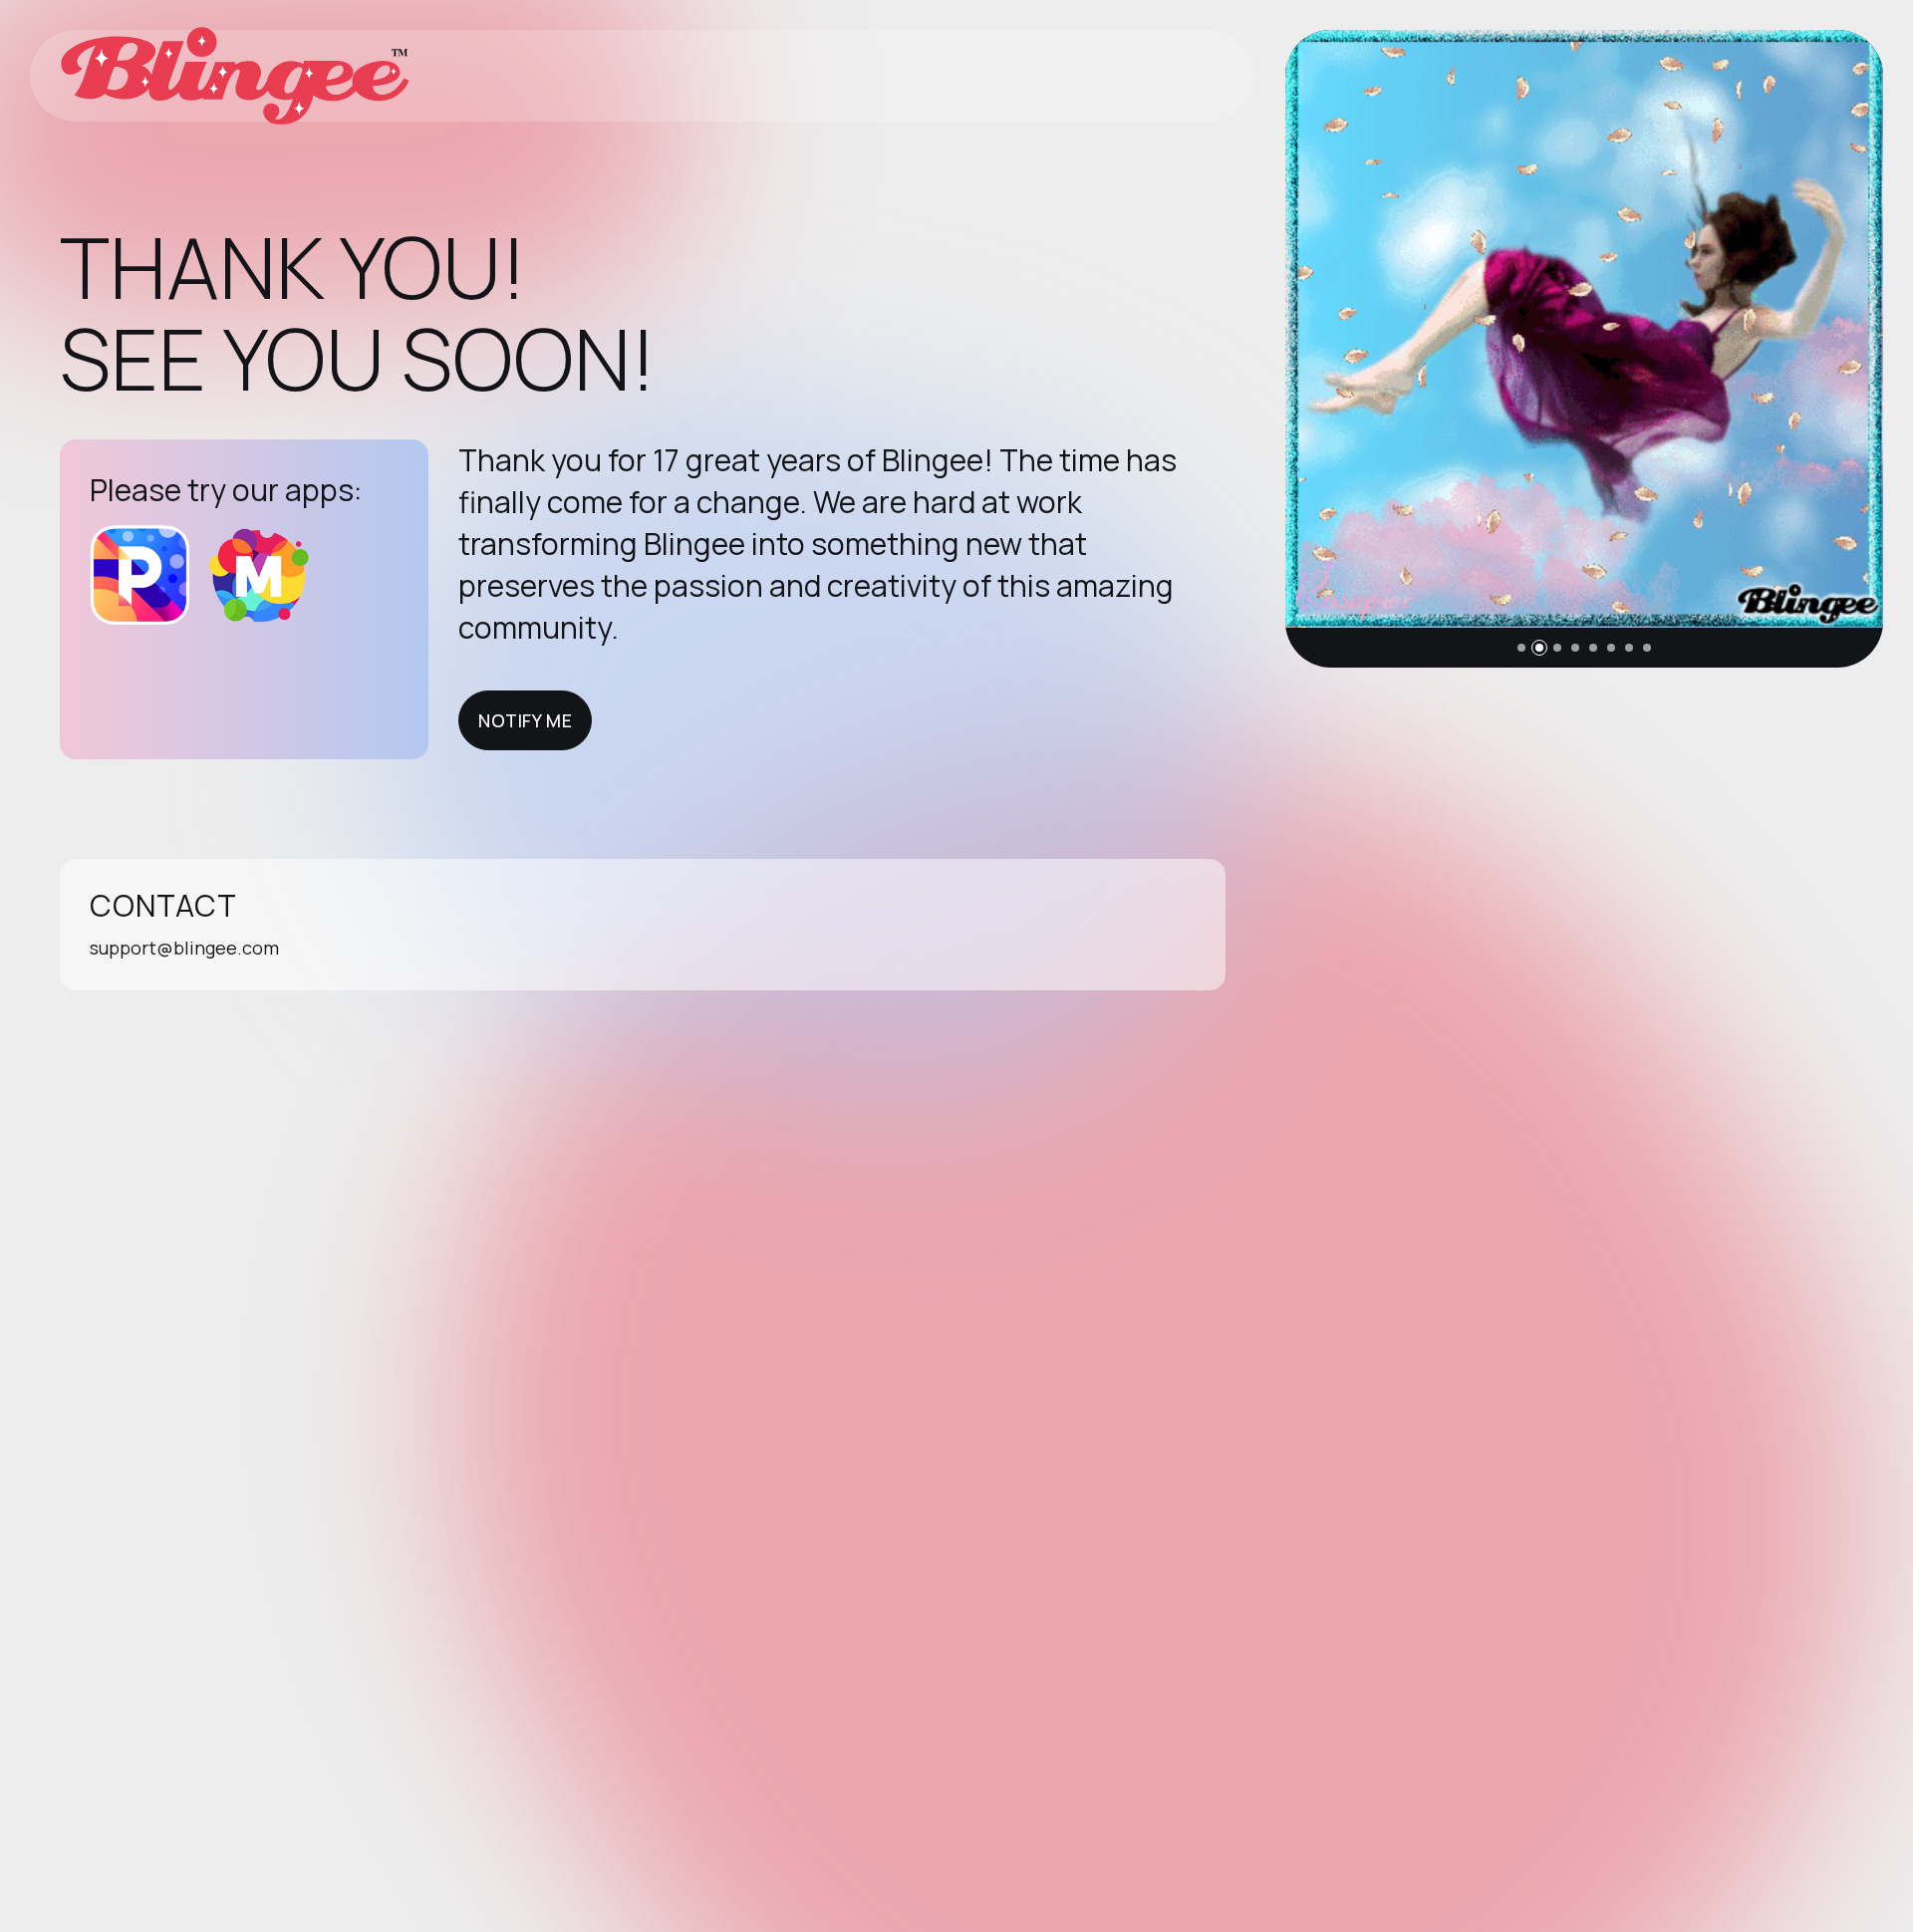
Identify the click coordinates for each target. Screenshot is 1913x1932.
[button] (1521, 648)
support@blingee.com (184, 948)
